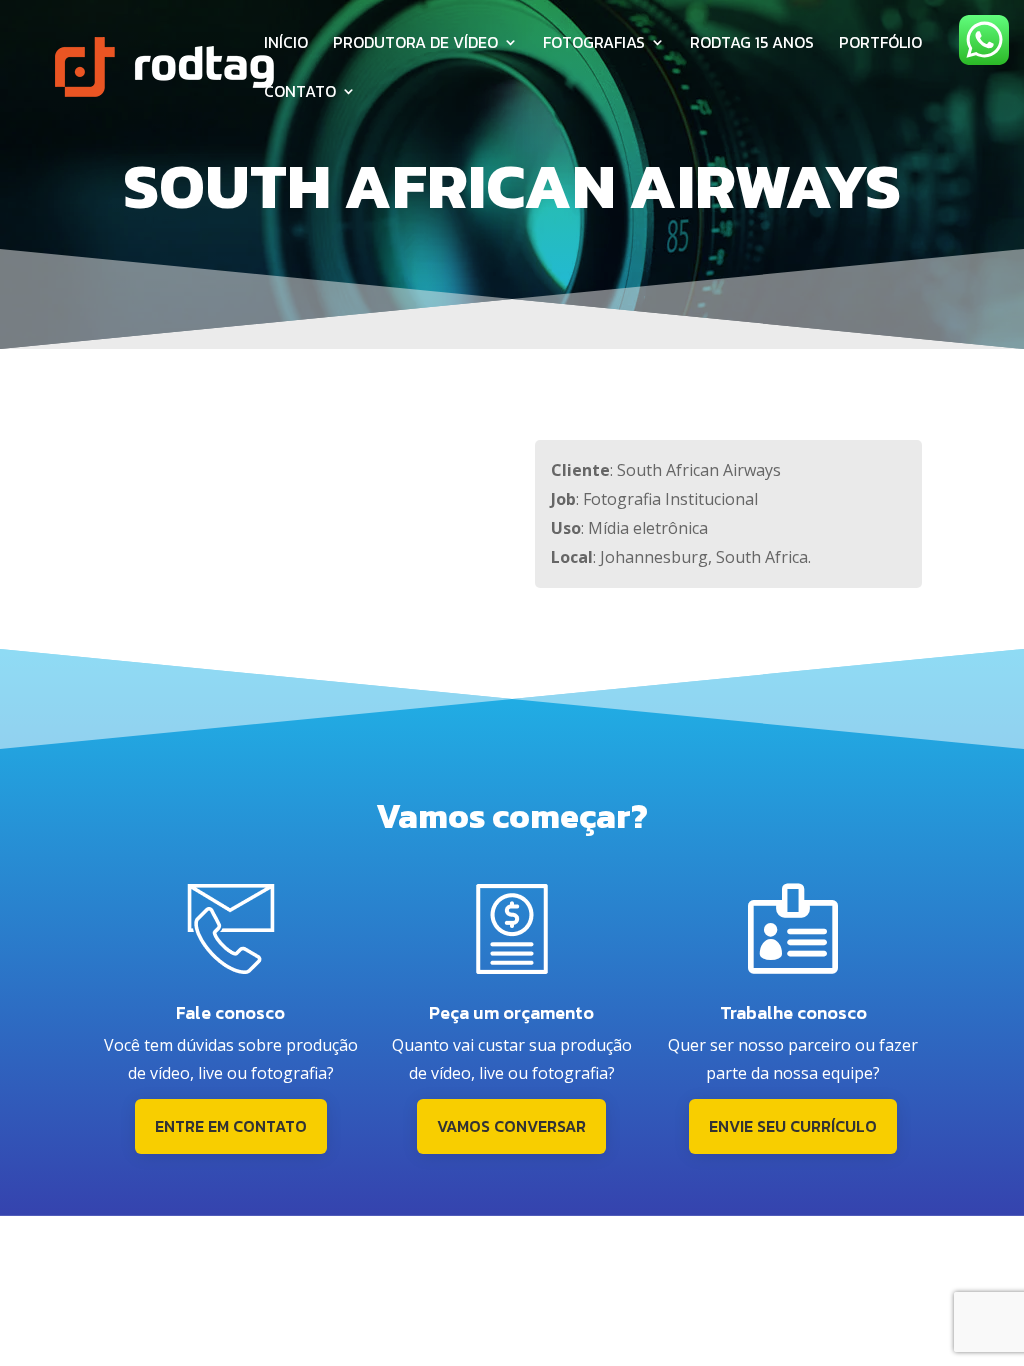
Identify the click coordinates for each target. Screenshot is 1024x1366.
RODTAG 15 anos (752, 44)
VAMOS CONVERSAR (511, 1126)
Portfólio (880, 44)
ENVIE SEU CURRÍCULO (793, 1126)
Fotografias (594, 44)
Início (286, 44)
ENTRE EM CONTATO (231, 1126)
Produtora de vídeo (415, 44)
